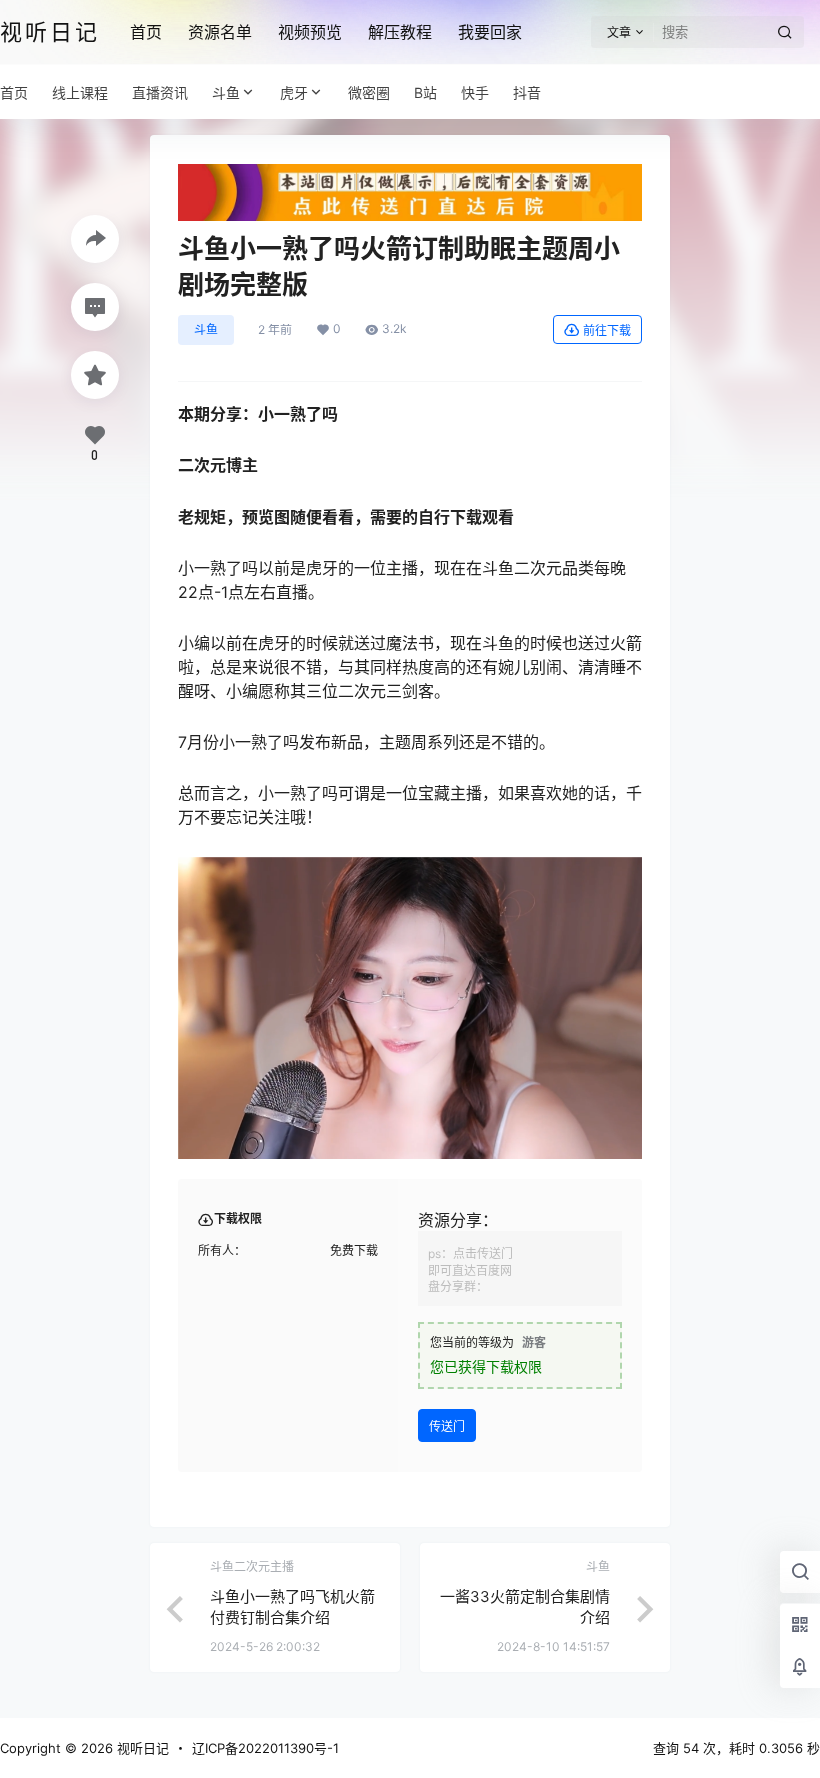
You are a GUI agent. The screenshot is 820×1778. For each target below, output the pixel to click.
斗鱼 (226, 92)
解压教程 (400, 32)
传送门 (447, 1426)
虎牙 (294, 92)
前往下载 (607, 330)
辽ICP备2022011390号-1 (265, 1748)
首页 (146, 32)
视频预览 (310, 32)
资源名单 (220, 32)
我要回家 (490, 32)
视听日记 (141, 1748)
